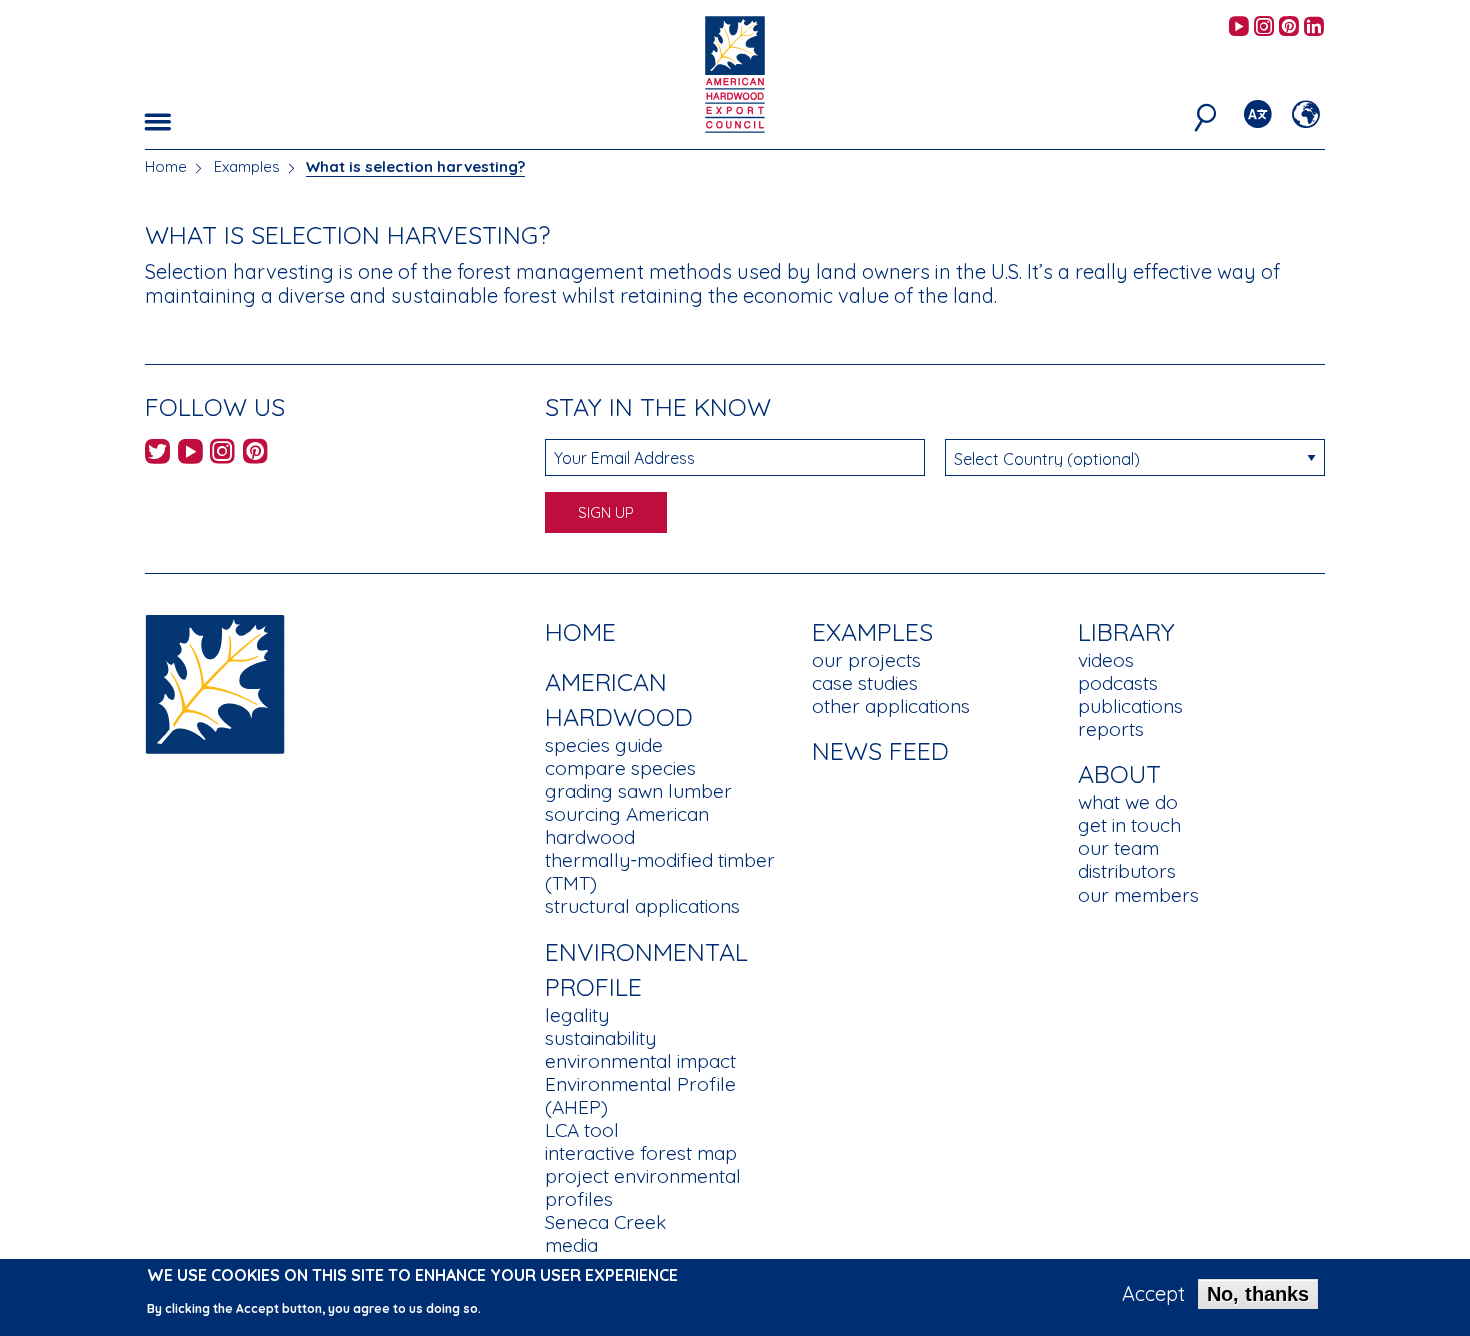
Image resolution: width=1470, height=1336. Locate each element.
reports (1111, 729)
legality (577, 1015)
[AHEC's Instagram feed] (1264, 27)
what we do (1128, 802)
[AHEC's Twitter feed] (157, 454)
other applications (891, 706)
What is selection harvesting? (415, 166)
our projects (866, 660)
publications (1130, 706)
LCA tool (582, 1130)
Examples (247, 166)
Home (166, 166)
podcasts (1118, 683)
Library (1126, 631)
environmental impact (640, 1061)
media (571, 1245)
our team (1118, 848)
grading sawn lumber (638, 791)
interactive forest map (641, 1153)
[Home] (215, 682)
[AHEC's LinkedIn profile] (1314, 27)
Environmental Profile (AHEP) (640, 1095)
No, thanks (1258, 1294)
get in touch (1129, 825)
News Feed (880, 750)
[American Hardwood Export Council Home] (734, 72)
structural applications (642, 906)
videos (1106, 660)
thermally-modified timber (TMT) (660, 871)
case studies (865, 683)
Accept (1153, 1294)
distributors (1127, 871)
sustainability (600, 1038)
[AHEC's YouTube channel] (1239, 27)
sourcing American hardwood (627, 825)
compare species (620, 768)
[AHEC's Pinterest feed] (1289, 27)
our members (1138, 895)
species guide (604, 745)
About (1119, 773)
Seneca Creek (605, 1222)
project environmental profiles (643, 1187)
